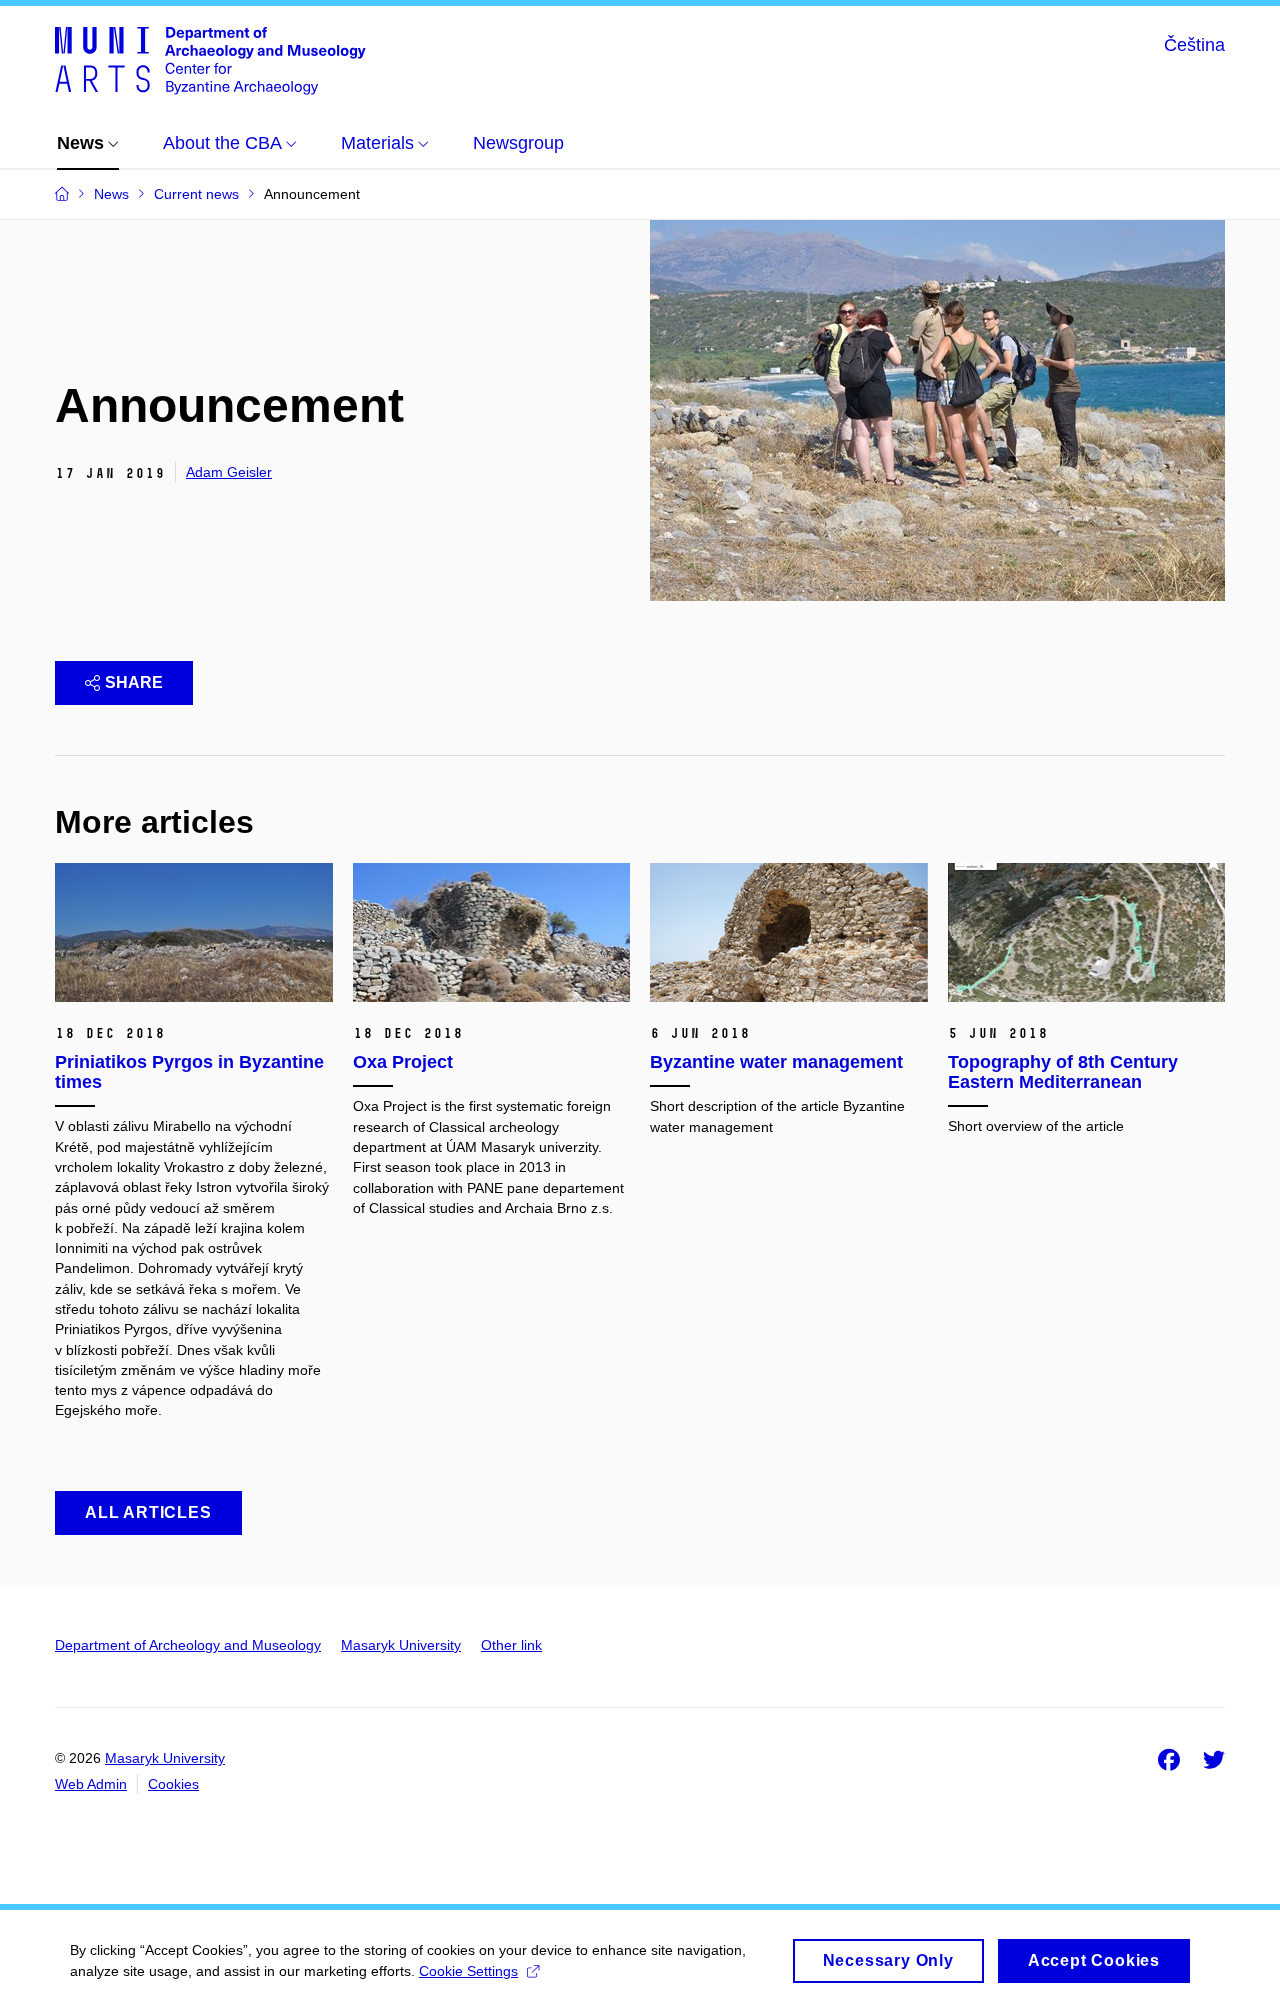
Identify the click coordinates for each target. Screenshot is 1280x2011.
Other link (511, 1645)
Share (134, 682)
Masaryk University (401, 1645)
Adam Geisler (229, 472)
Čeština (1194, 45)
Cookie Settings (468, 1971)
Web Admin (91, 1784)
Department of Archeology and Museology (188, 1645)
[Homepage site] (210, 59)
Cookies (173, 1784)
